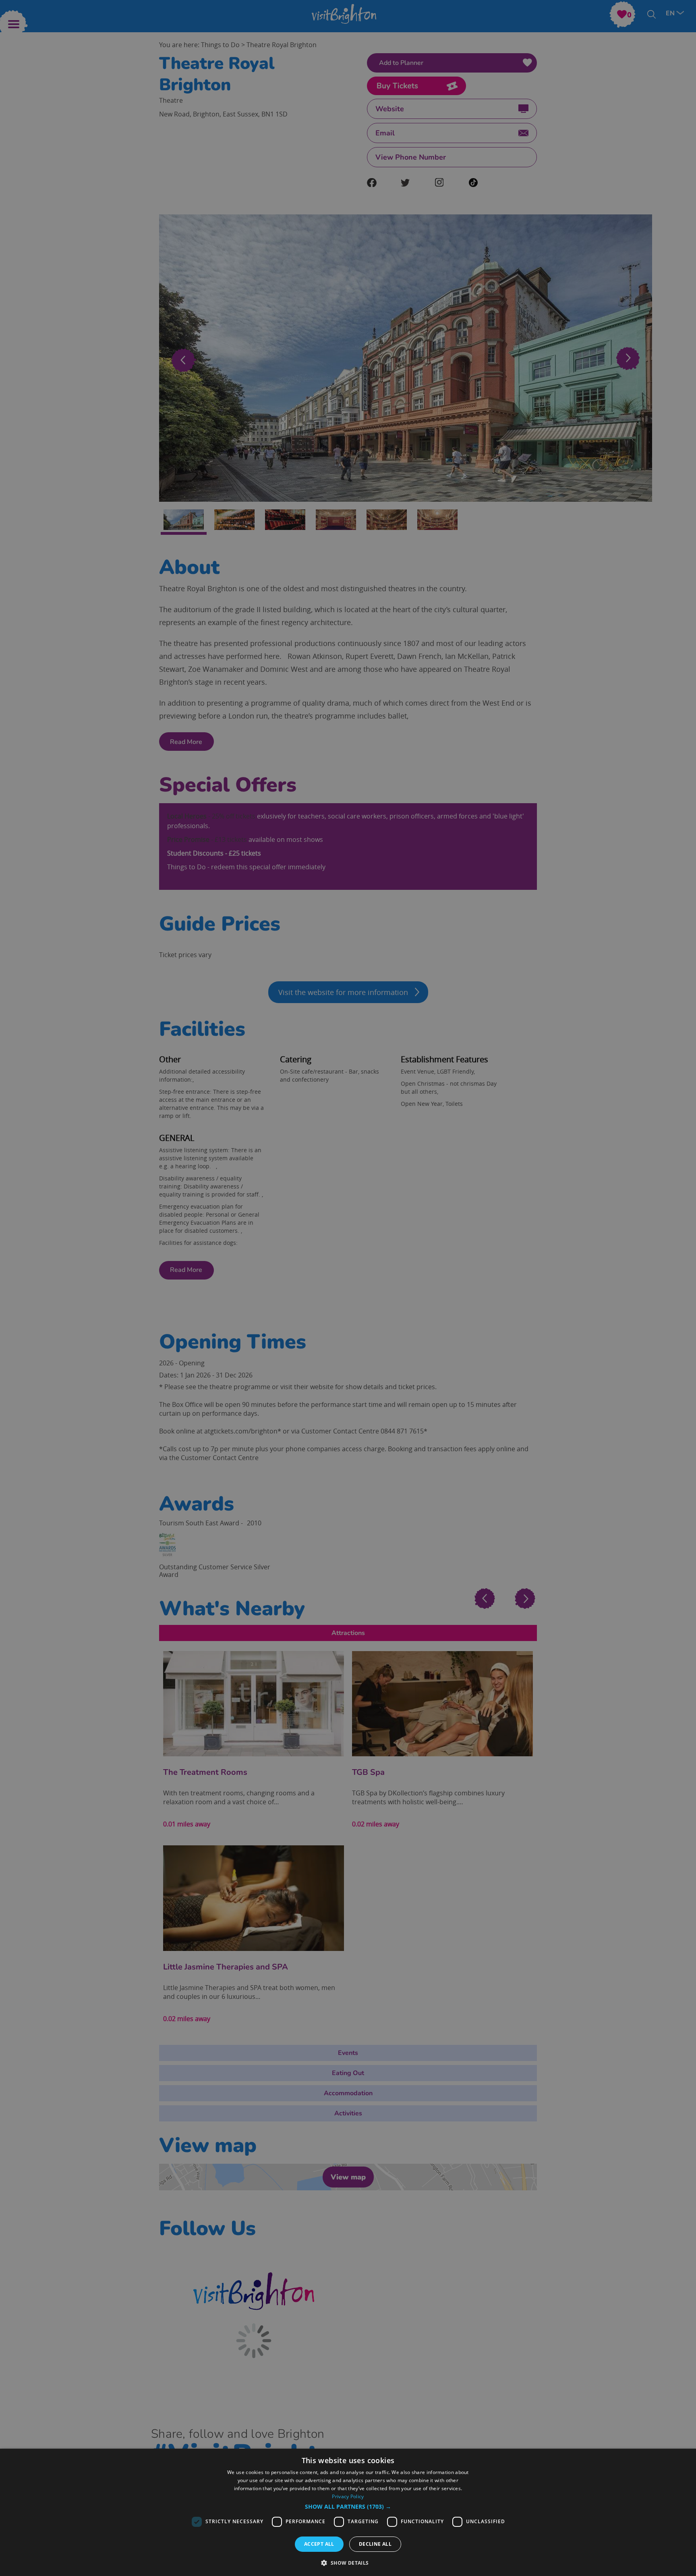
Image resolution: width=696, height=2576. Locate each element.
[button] (348, 2507)
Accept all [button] (319, 2544)
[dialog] (348, 2512)
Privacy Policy (348, 2496)
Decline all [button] (375, 2544)
